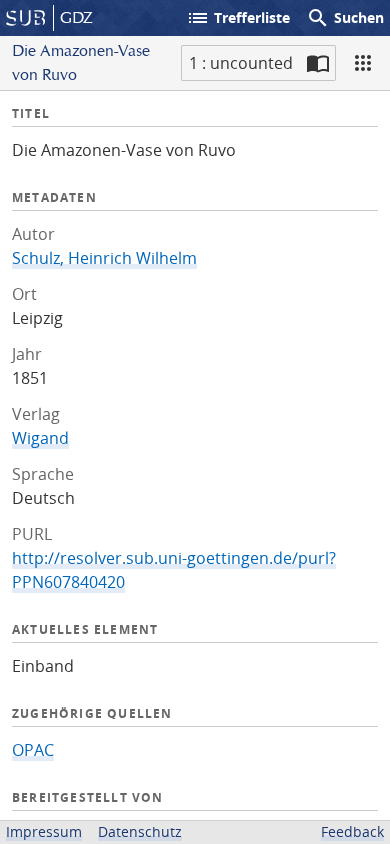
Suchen (345, 18)
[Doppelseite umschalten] (318, 63)
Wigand (40, 438)
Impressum (44, 831)
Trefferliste (238, 18)
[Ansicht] (363, 63)
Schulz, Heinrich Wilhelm (104, 258)
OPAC (33, 750)
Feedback (352, 831)
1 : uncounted (241, 63)
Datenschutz (140, 831)
